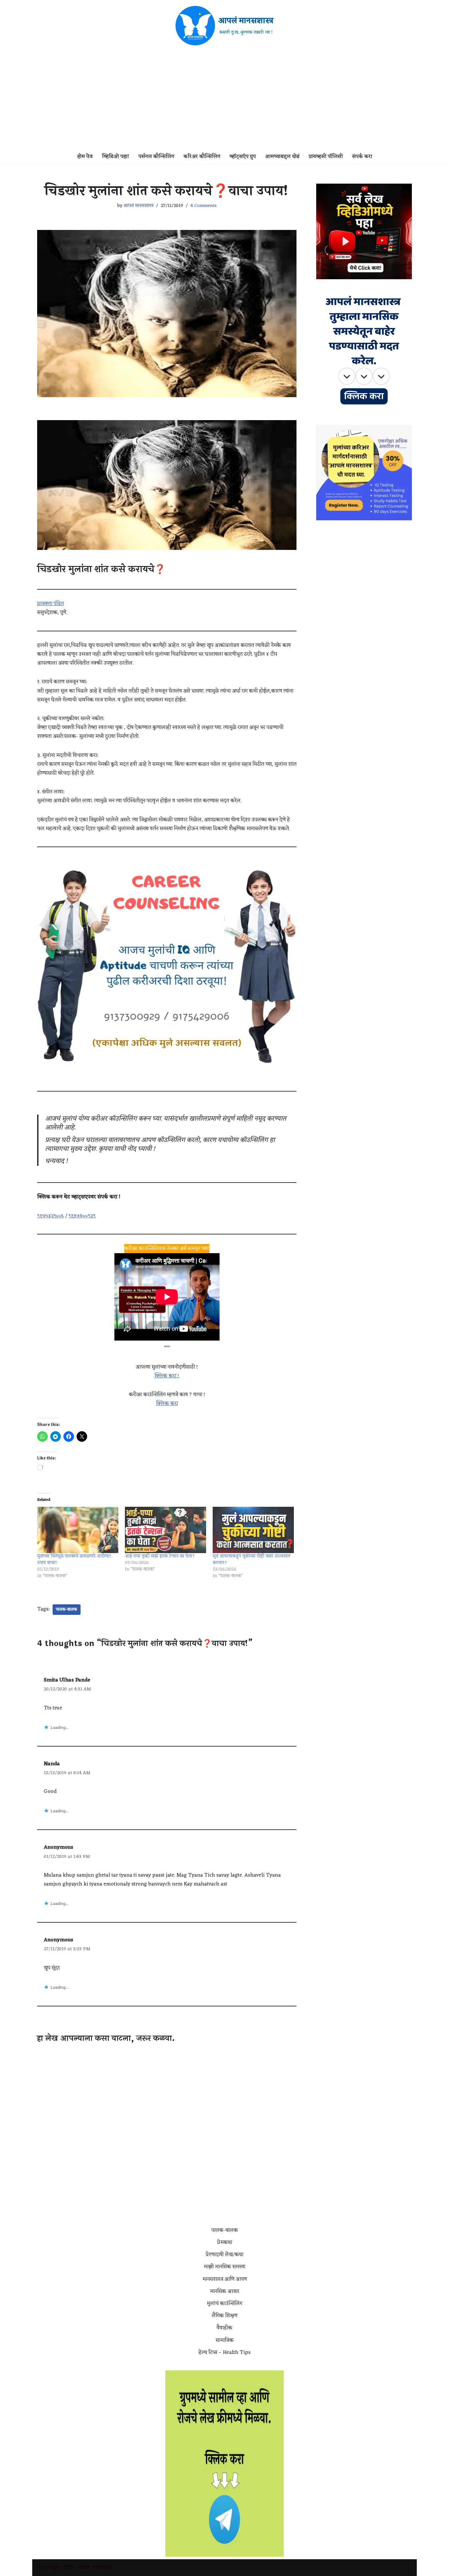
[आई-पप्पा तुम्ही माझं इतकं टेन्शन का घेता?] (165, 1530)
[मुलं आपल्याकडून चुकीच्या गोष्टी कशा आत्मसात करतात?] (253, 1530)
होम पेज (85, 157)
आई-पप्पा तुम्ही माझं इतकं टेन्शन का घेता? (160, 1556)
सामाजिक (225, 2340)
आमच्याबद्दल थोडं (282, 157)
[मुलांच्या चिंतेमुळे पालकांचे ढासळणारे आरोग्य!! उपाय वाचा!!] (78, 1530)
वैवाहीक (225, 2328)
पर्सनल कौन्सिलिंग (156, 157)
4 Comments (203, 206)
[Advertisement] (225, 101)
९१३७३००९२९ (82, 1216)
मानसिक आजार (225, 2292)
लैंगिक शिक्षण (225, 2316)
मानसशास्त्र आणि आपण (225, 2279)
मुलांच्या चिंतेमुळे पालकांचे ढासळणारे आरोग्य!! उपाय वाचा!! (74, 1559)
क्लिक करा (167, 1404)
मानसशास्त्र (102, 2567)
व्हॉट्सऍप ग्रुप (243, 157)
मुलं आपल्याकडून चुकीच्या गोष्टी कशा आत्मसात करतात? (251, 1559)
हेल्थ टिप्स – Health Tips (225, 2353)
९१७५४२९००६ (50, 1216)
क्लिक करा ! (167, 1376)
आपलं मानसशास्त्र (139, 206)
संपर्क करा (362, 157)
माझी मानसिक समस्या (225, 2267)
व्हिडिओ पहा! (116, 157)
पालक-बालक (67, 1610)
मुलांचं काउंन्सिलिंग (225, 2304)
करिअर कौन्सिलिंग (202, 157)
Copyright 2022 (56, 2567)
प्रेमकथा (225, 2243)
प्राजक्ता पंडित (50, 604)
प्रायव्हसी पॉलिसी (326, 157)
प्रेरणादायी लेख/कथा (225, 2255)
